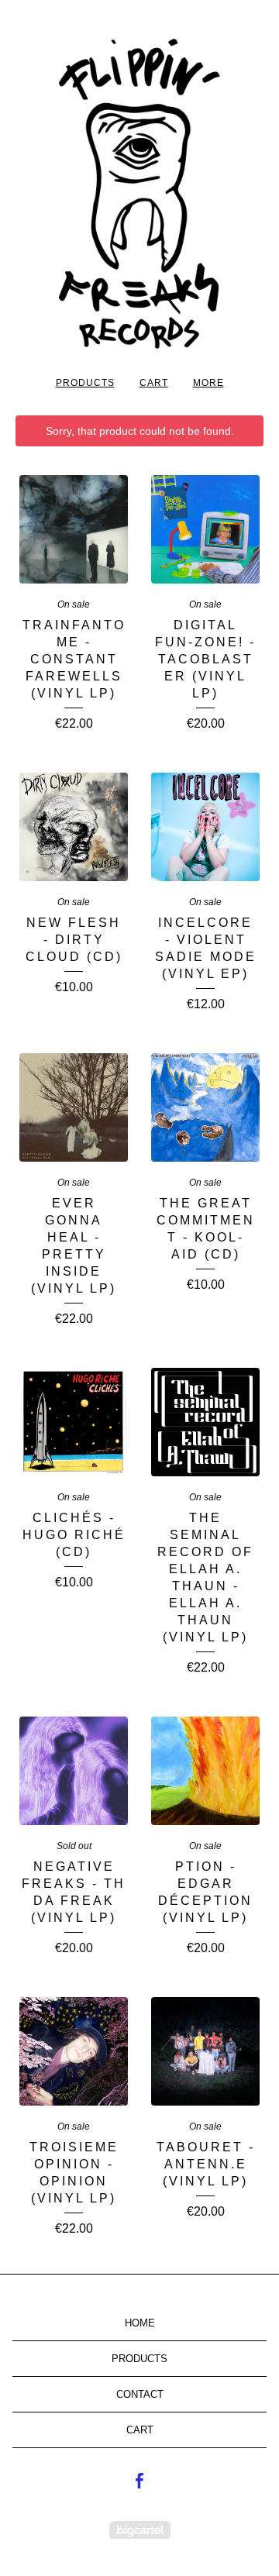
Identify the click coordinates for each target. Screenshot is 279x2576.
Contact (140, 2394)
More (208, 383)
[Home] (139, 194)
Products (85, 383)
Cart (154, 383)
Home (140, 2323)
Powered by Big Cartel (140, 2530)
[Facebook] (139, 2481)
